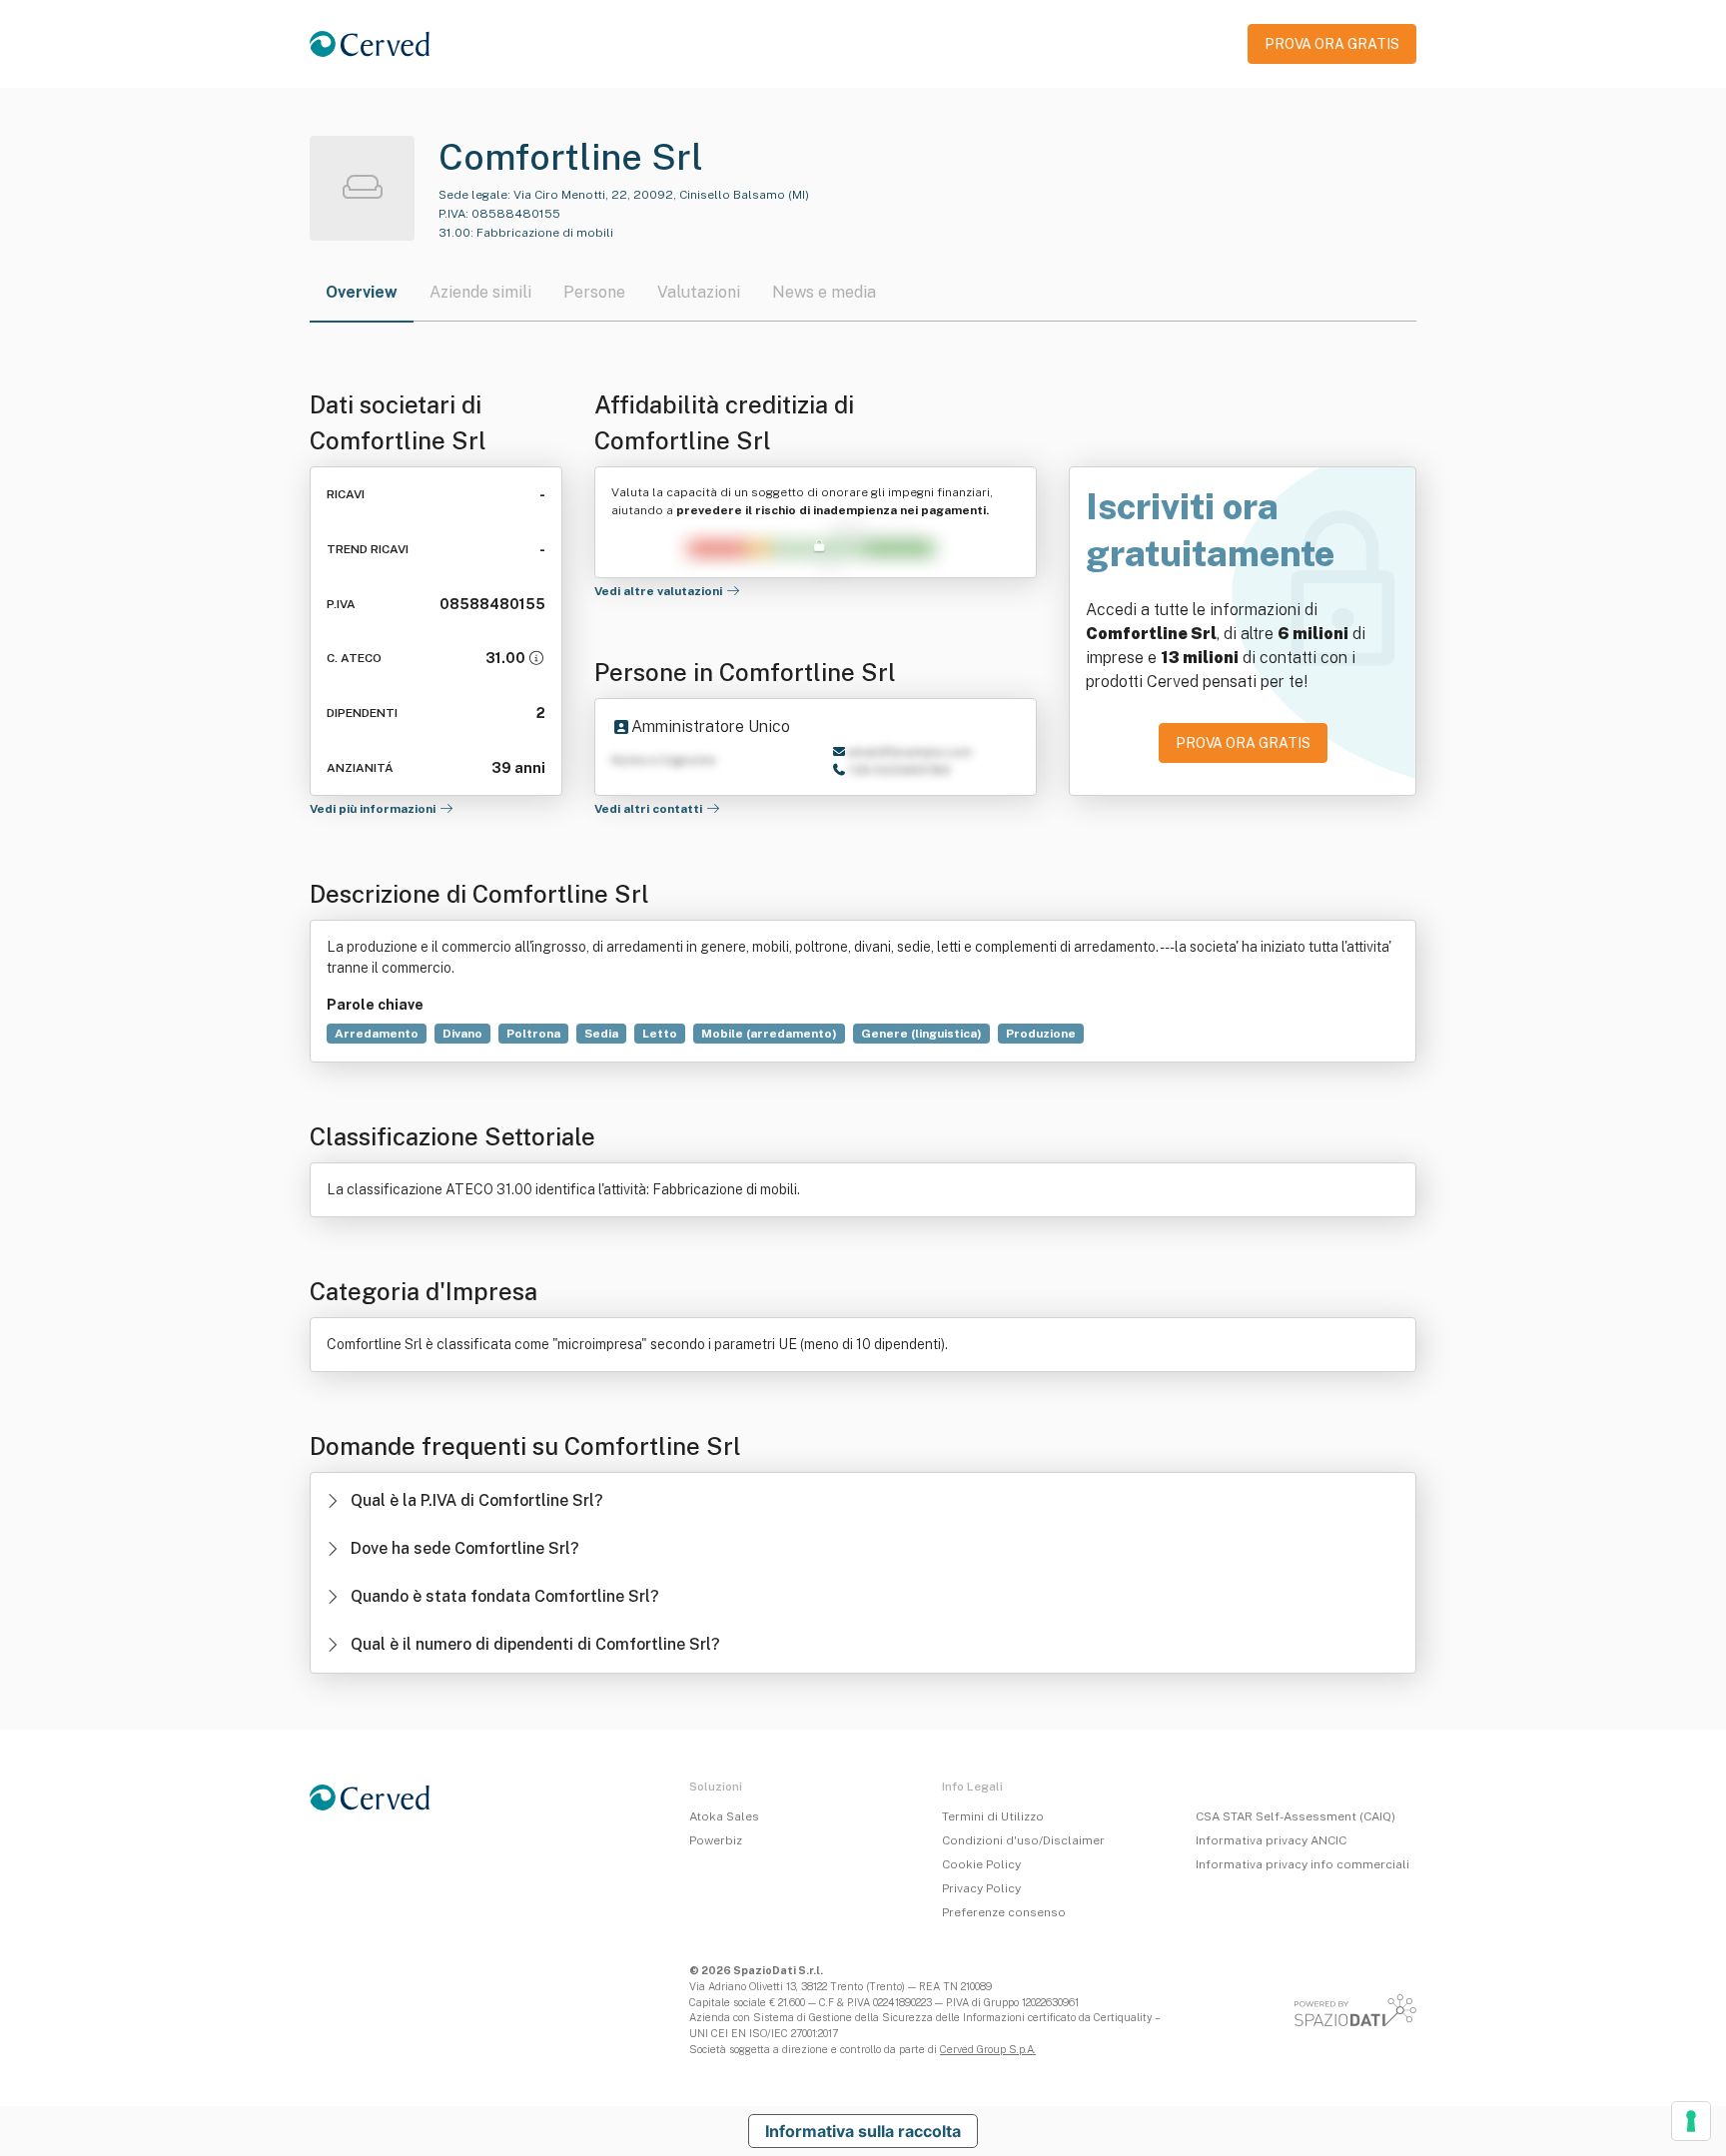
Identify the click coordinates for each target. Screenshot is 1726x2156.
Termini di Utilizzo (993, 1816)
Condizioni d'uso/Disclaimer (1023, 1840)
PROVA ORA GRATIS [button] (1332, 44)
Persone (594, 292)
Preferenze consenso (1004, 1912)
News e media (824, 292)
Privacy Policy (981, 1888)
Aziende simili (480, 292)
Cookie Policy (981, 1864)
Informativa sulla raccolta (863, 2131)
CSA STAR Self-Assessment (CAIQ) (1295, 1816)
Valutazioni (699, 292)
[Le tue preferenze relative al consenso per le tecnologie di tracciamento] (1691, 2121)
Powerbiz (716, 1840)
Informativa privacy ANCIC (1271, 1840)
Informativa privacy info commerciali (1302, 1864)
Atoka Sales (724, 1816)
